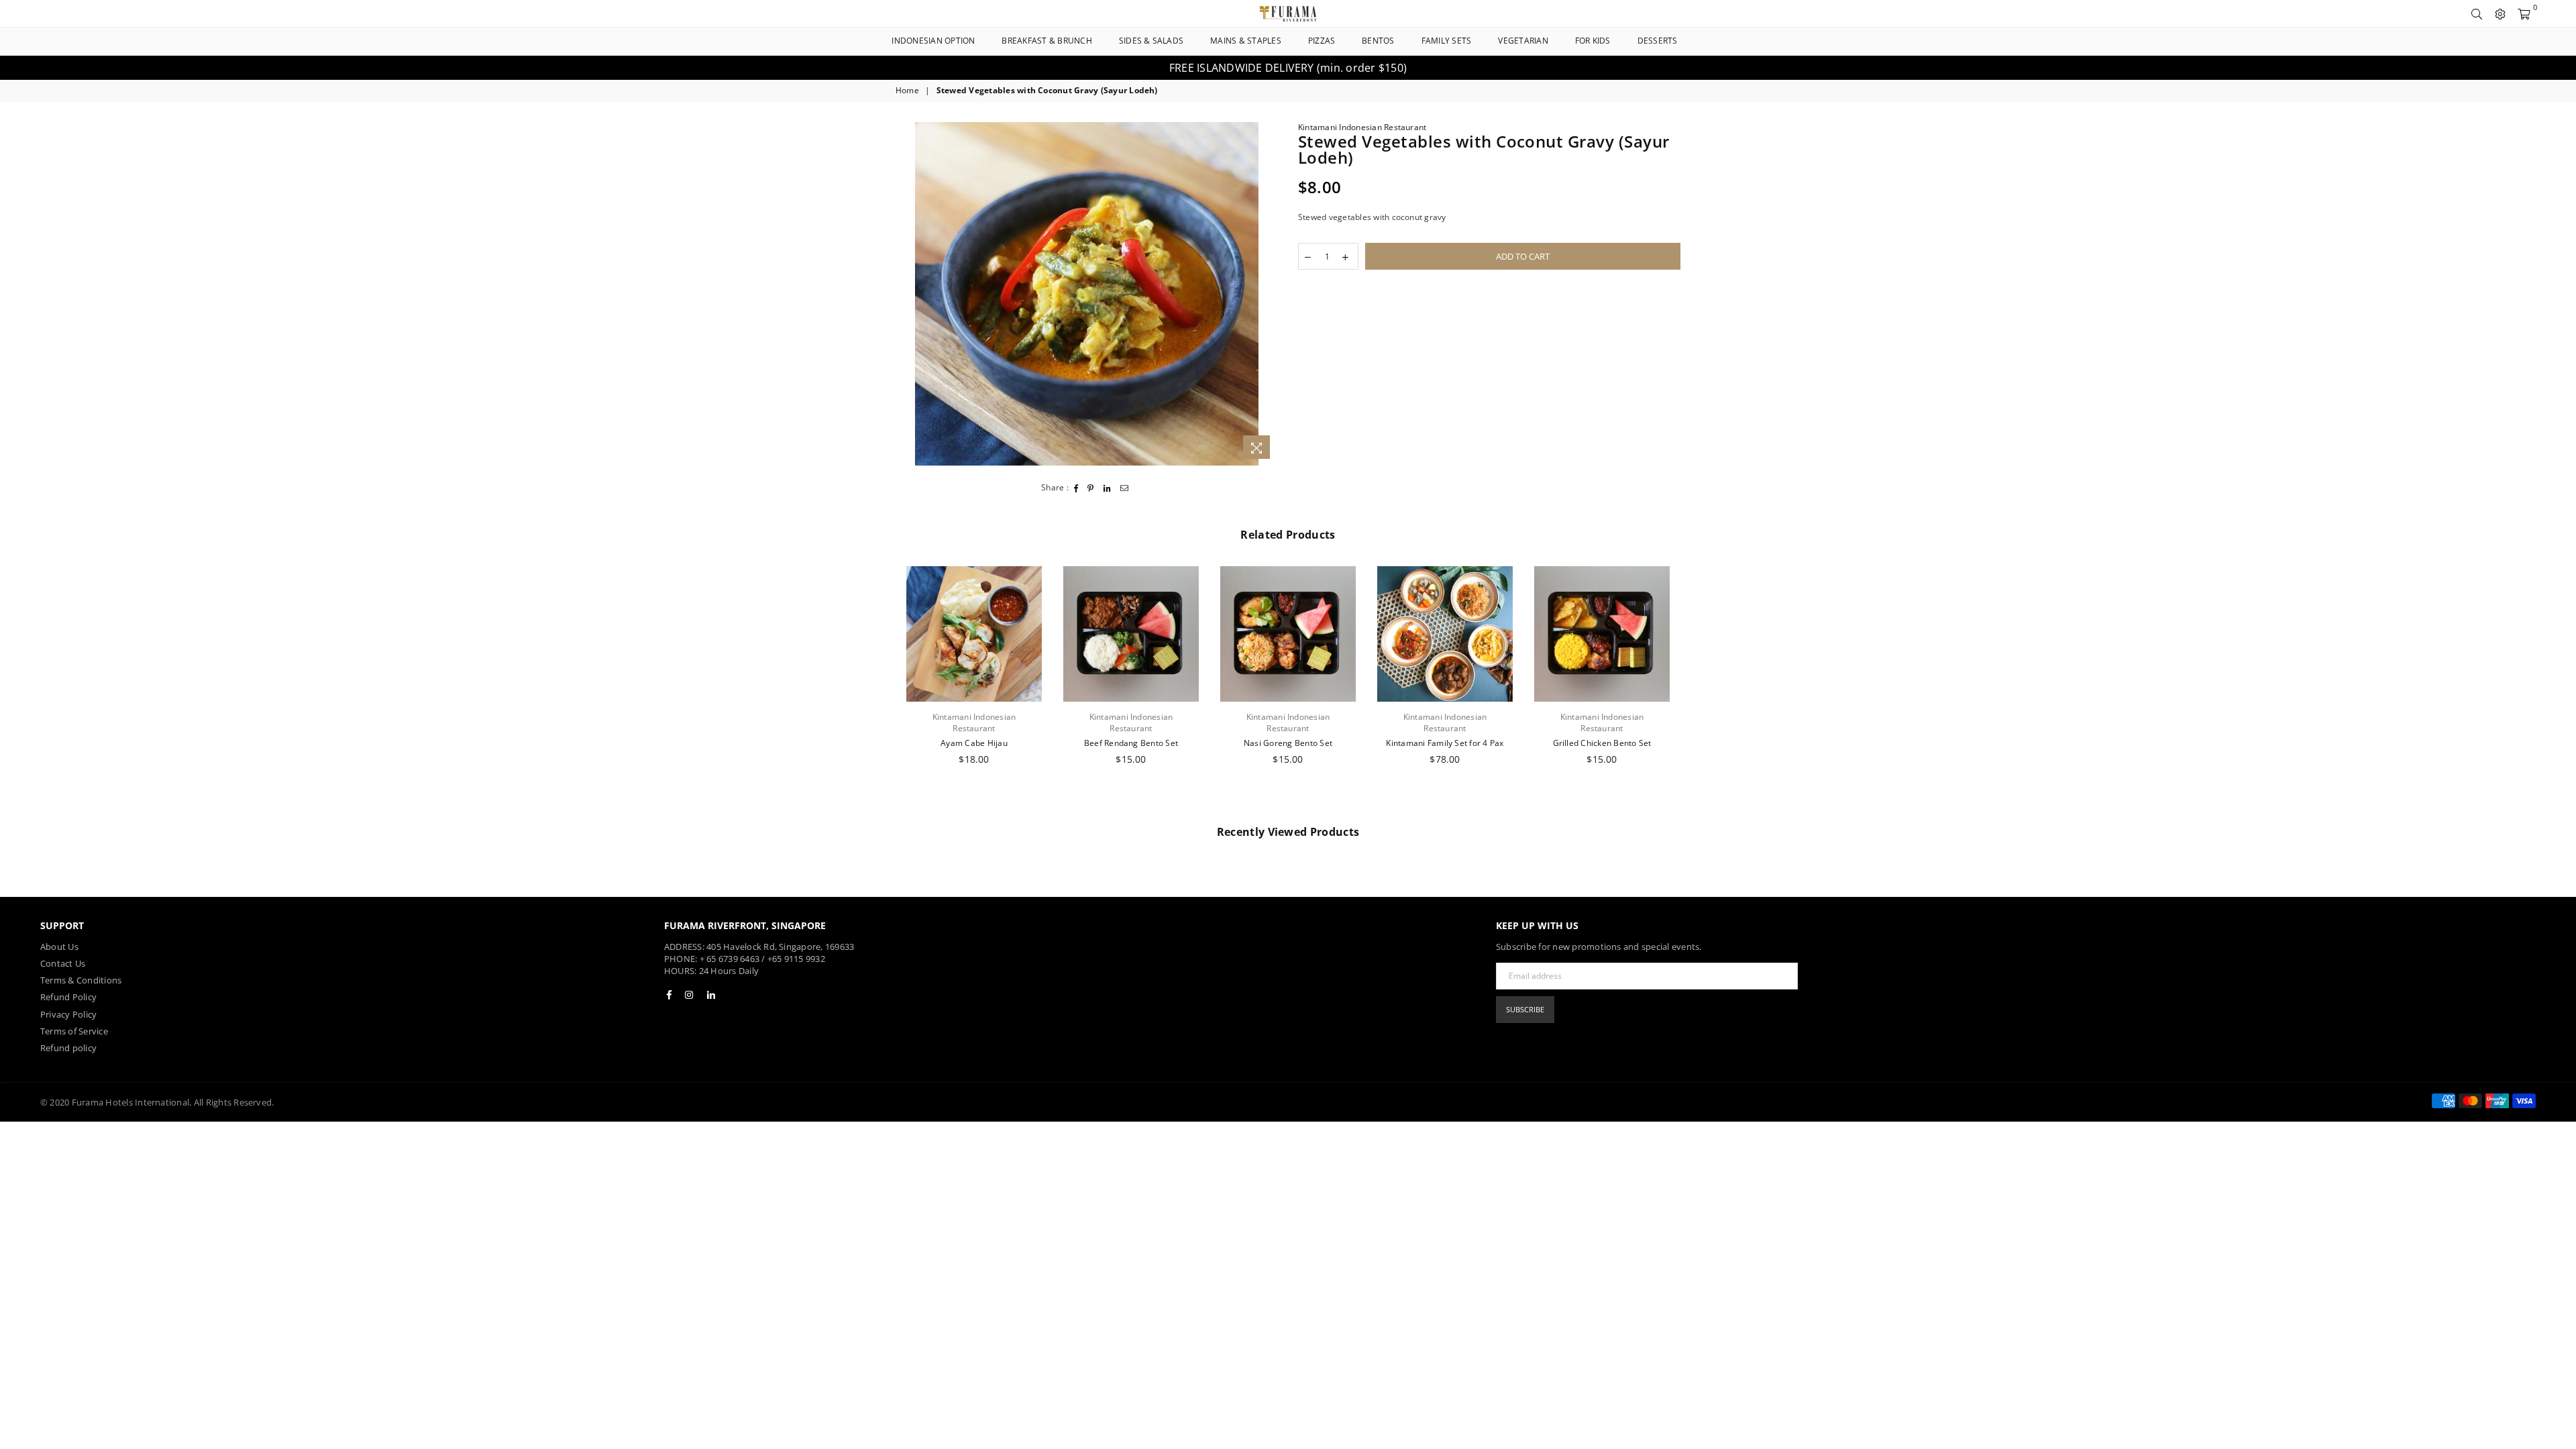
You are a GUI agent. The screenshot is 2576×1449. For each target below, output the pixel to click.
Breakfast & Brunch (1046, 41)
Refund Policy (68, 997)
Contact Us (63, 963)
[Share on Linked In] (1108, 488)
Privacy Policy (68, 1014)
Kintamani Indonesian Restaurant (1362, 127)
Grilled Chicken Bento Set (1602, 743)
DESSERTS (1658, 41)
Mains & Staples (1246, 41)
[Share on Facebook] (1076, 488)
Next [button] (1696, 689)
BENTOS (1378, 41)
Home (907, 91)
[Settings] (2500, 13)
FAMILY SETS (1447, 41)
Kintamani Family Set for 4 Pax (1445, 743)
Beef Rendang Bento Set (1131, 743)
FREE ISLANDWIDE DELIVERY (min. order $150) (1288, 68)
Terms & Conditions (81, 980)
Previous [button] (880, 689)
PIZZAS (1322, 41)
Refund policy (68, 1048)
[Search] (2477, 13)
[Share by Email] (1125, 488)
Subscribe (1525, 1009)
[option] (1288, 68)
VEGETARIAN (1523, 41)
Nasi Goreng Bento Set (1288, 743)
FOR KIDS (1593, 41)
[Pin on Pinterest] (1091, 488)
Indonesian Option (933, 41)
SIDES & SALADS (1151, 41)
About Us (59, 947)
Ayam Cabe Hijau (974, 743)
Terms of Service (74, 1031)
